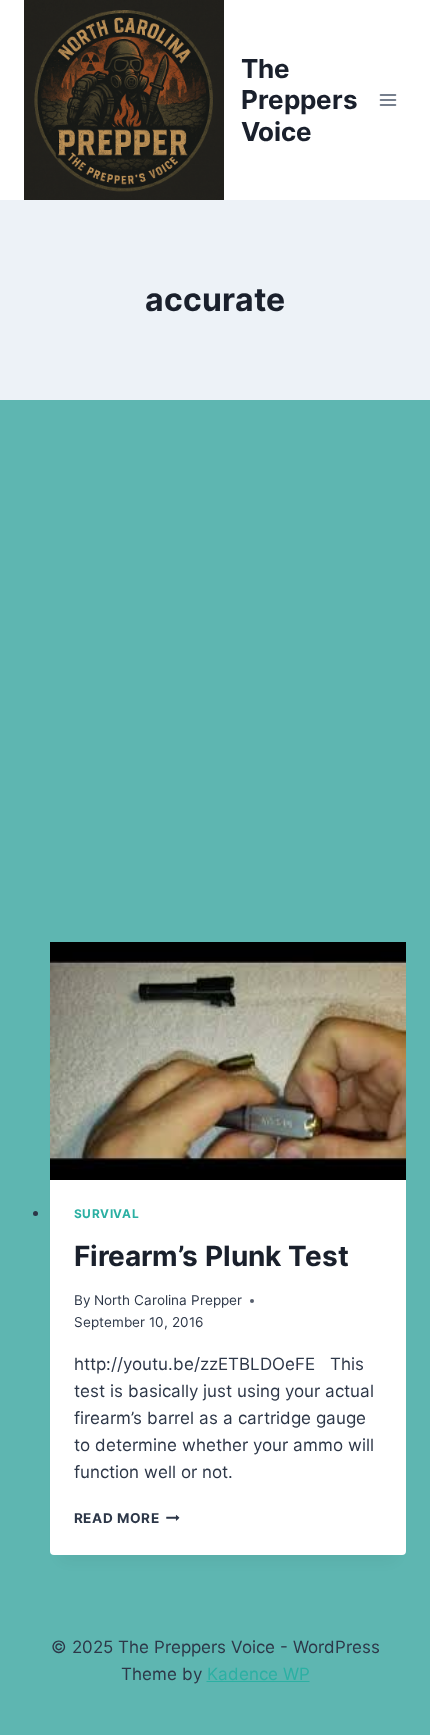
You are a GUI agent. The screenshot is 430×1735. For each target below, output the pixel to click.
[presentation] (228, 1061)
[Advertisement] (215, 695)
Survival (107, 1213)
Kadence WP (258, 1674)
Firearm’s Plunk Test (211, 1256)
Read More (127, 1518)
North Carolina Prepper (168, 1300)
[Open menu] (387, 99)
